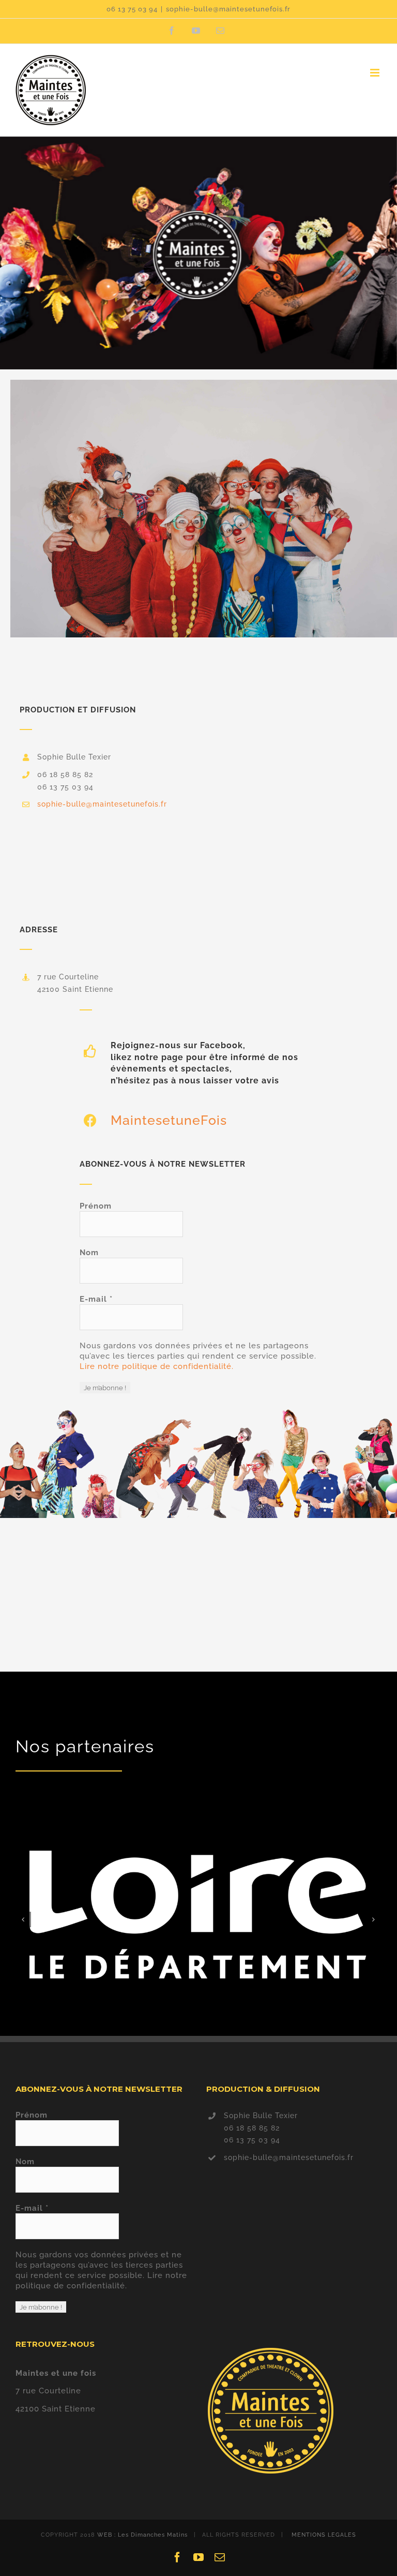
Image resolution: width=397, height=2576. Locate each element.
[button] (23, 1919)
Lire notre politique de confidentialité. (157, 1366)
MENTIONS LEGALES (324, 2535)
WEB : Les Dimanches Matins (142, 2535)
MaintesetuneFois (169, 1120)
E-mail (96, 1299)
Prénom (96, 1206)
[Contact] (198, 253)
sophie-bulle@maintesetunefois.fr (228, 9)
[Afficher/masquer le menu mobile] (376, 73)
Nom (89, 1253)
